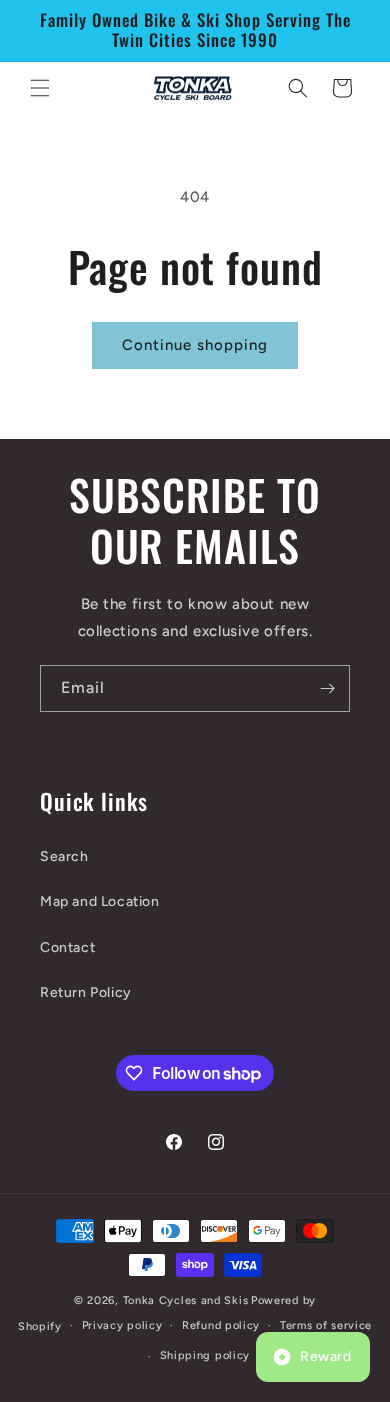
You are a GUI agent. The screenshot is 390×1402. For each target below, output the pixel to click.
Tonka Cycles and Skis (186, 1300)
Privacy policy (122, 1325)
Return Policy (86, 992)
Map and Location (100, 901)
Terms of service (326, 1325)
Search (64, 856)
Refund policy (221, 1325)
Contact (67, 947)
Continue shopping (195, 345)
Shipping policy (205, 1355)
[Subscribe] (327, 688)
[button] (40, 88)
